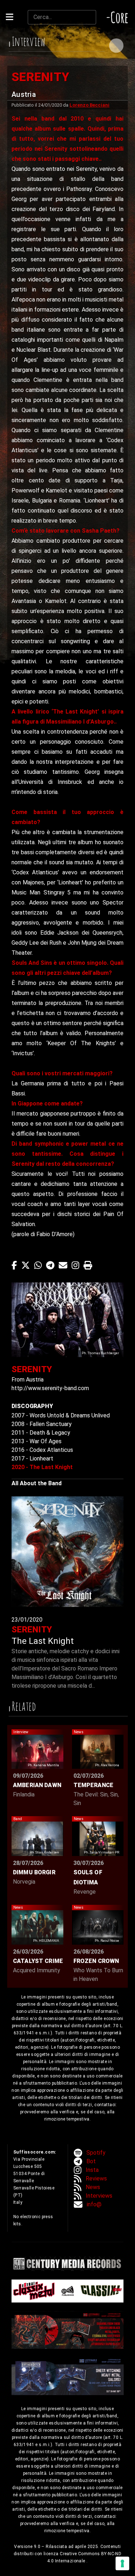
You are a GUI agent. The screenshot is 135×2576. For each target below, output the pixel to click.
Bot (91, 2161)
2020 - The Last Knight (42, 1467)
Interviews (99, 2196)
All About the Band (37, 1483)
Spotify (96, 2153)
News (93, 2187)
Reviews (96, 2178)
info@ (94, 2204)
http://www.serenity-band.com (50, 1388)
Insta (92, 2170)
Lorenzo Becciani (89, 105)
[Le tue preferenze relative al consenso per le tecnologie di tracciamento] (122, 2563)
